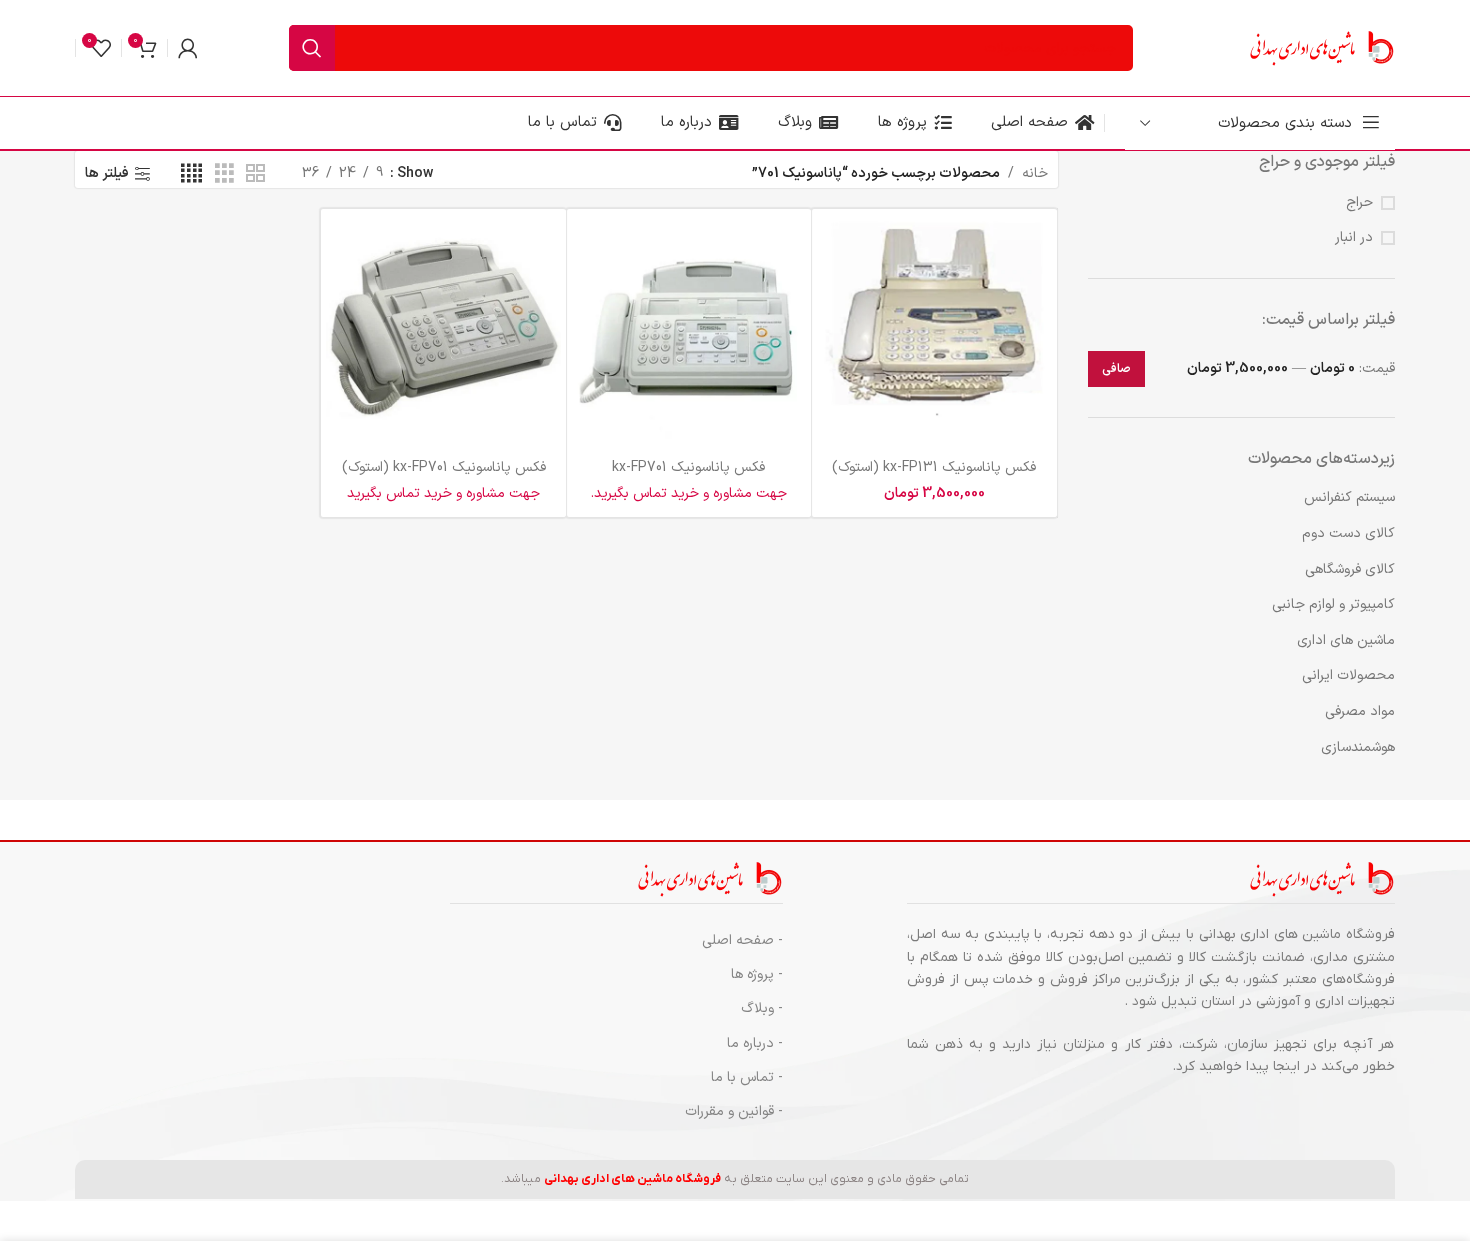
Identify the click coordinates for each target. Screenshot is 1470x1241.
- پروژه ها (757, 974)
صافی (1116, 369)
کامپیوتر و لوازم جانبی (1333, 604)
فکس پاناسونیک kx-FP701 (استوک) (444, 467)
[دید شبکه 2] (255, 174)
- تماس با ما (747, 1077)
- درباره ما (755, 1043)
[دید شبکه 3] (224, 174)
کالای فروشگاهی (1350, 569)
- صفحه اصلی (742, 940)
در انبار (1354, 238)
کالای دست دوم (1348, 533)
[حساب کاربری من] (188, 48)
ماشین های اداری (1346, 640)
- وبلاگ (762, 1008)
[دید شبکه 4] (191, 174)
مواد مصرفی (1360, 711)
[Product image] (689, 331)
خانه (1035, 173)
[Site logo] (1320, 47)
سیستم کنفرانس (1349, 497)
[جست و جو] (312, 48)
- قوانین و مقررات (734, 1111)
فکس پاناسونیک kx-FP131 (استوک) (934, 467)
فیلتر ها (107, 174)
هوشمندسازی (1358, 747)
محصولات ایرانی (1348, 675)
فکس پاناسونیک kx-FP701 (688, 467)
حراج (1359, 203)
